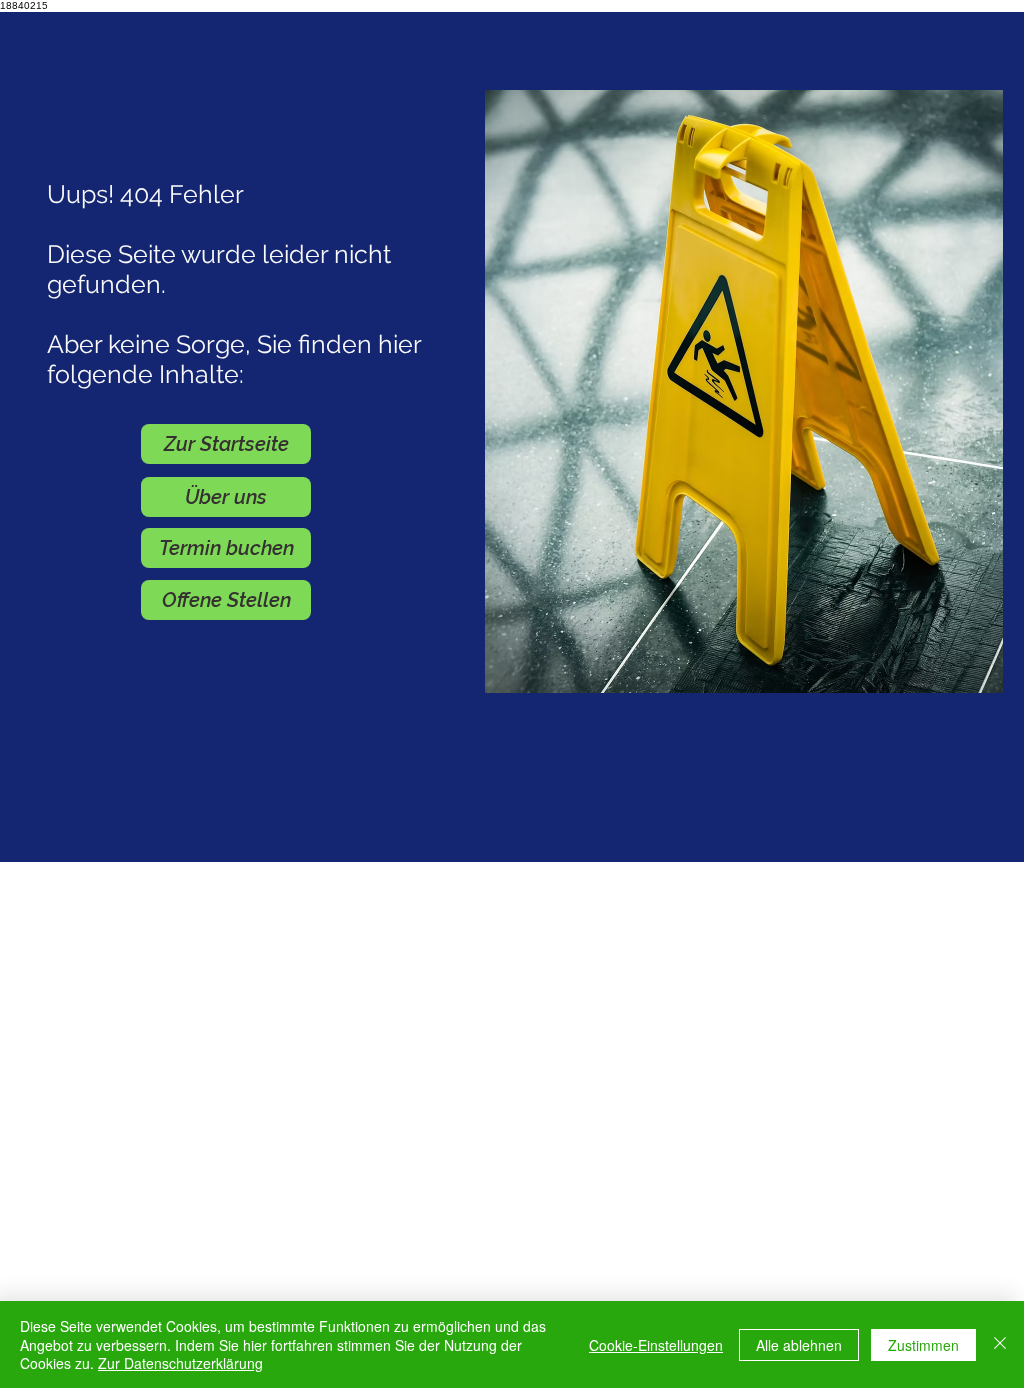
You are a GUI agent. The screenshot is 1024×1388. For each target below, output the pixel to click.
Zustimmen (923, 1345)
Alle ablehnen (799, 1345)
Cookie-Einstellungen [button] (656, 1345)
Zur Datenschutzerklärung (180, 1363)
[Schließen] (1000, 1344)
